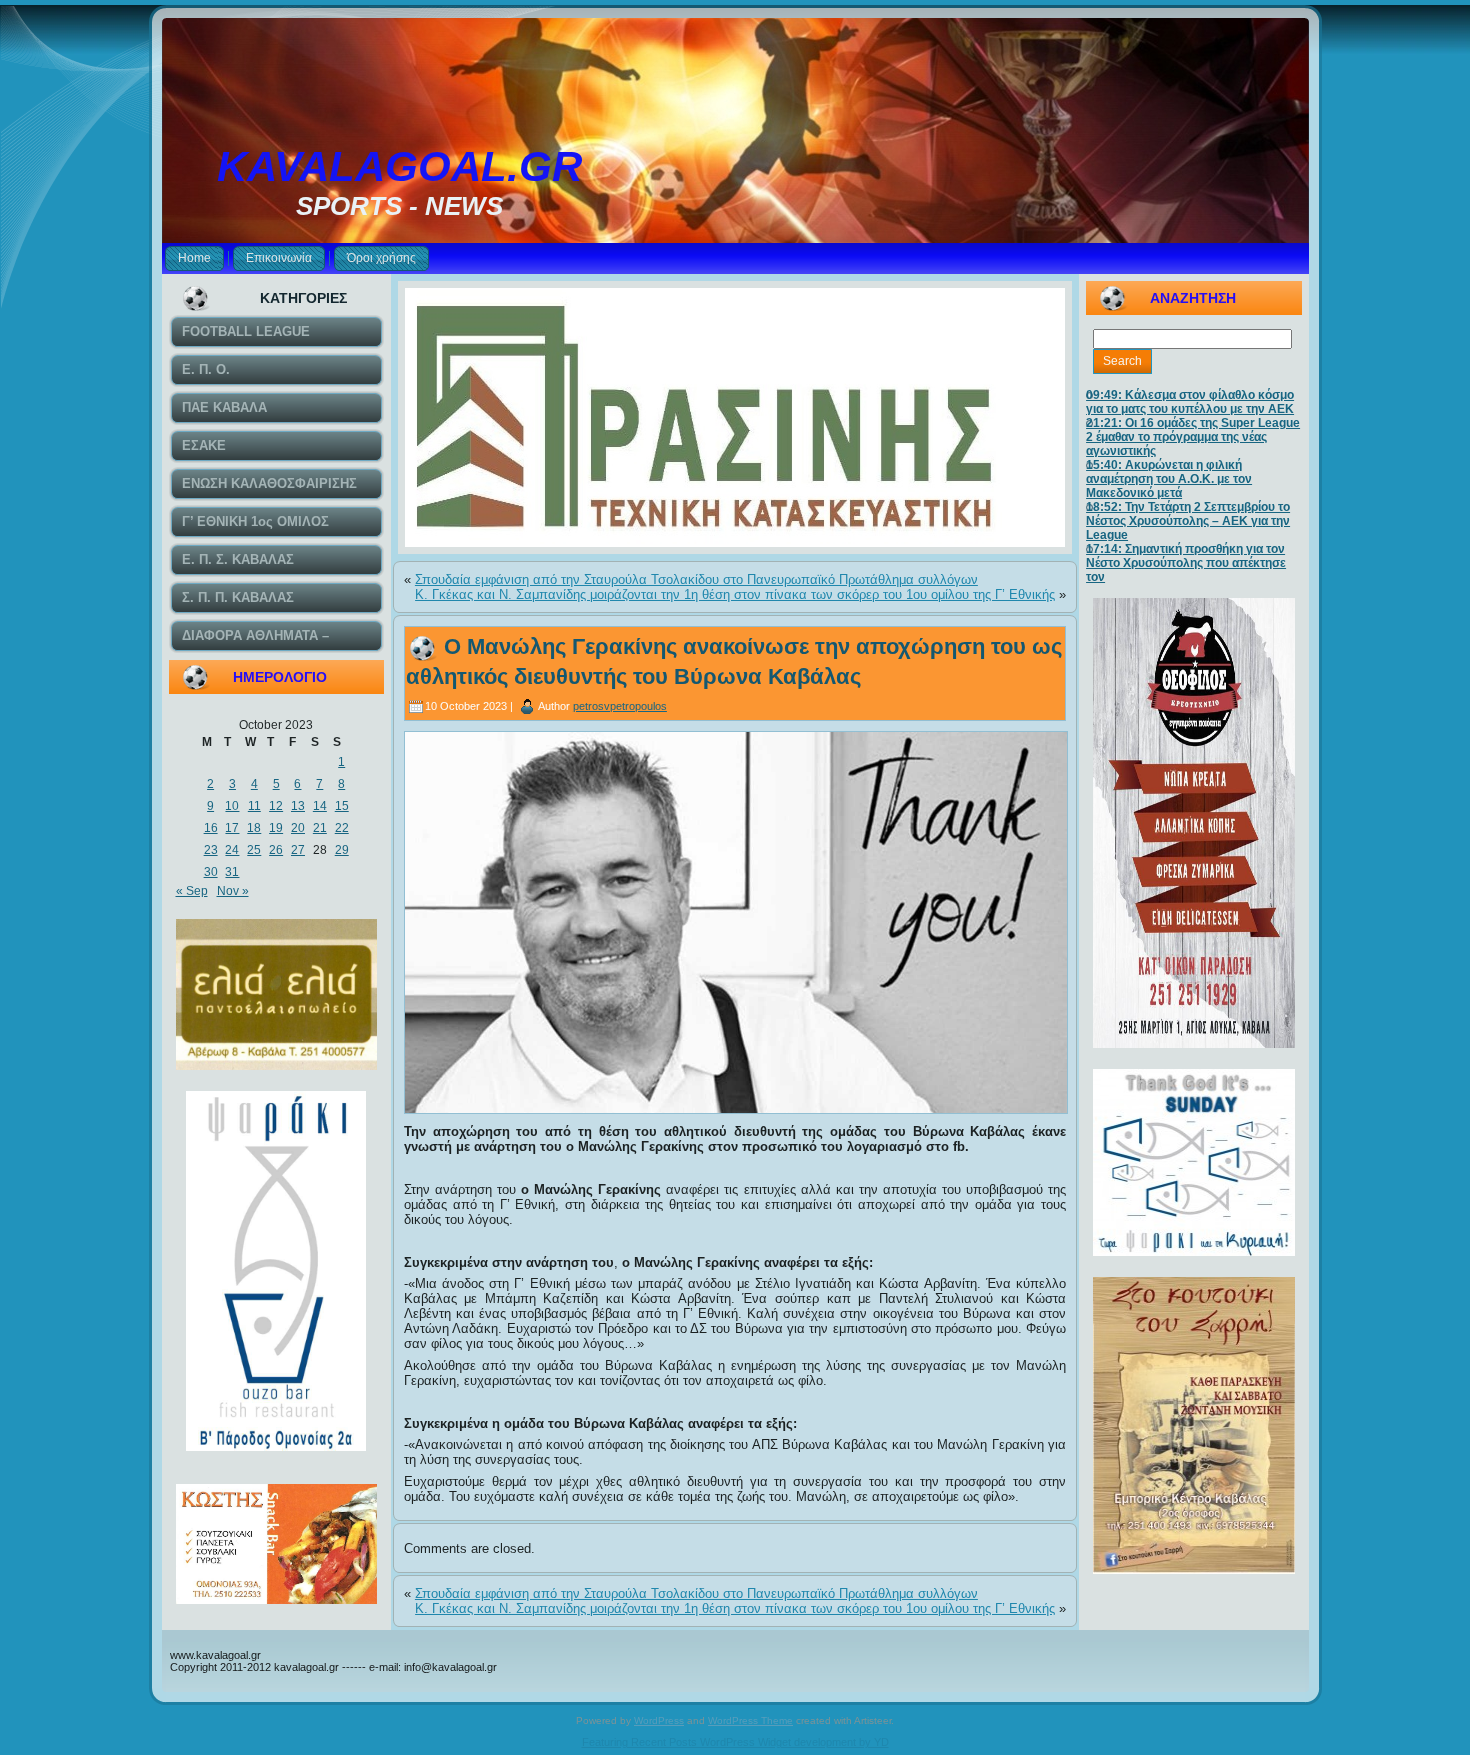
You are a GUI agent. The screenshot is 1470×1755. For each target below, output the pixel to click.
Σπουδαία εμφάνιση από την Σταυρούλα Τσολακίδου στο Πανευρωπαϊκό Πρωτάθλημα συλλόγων (696, 579)
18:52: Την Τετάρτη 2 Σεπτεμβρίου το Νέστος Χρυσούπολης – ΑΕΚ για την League (1188, 521)
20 (298, 828)
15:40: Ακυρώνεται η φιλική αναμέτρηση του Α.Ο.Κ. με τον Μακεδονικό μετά (1169, 479)
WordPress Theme (750, 1720)
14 (320, 806)
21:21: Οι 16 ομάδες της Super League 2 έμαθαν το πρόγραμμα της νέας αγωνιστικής (1193, 437)
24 (232, 850)
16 (211, 828)
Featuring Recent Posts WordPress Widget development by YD (735, 1742)
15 (342, 806)
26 (276, 850)
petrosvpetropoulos (620, 706)
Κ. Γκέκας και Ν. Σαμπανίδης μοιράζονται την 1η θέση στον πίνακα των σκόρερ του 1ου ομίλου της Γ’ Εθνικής (735, 594)
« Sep (192, 891)
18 (254, 828)
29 (342, 850)
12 (276, 806)
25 (254, 850)
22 (342, 828)
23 (211, 850)
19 (276, 828)
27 (298, 850)
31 (232, 872)
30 (211, 872)
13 (298, 806)
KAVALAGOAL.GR (399, 166)
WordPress (659, 1720)
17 (232, 828)
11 (254, 806)
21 (320, 828)
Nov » (233, 891)
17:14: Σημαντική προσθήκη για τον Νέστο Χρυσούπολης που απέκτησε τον (1186, 563)
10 (232, 806)
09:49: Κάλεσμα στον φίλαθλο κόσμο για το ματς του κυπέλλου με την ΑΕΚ (1190, 402)
